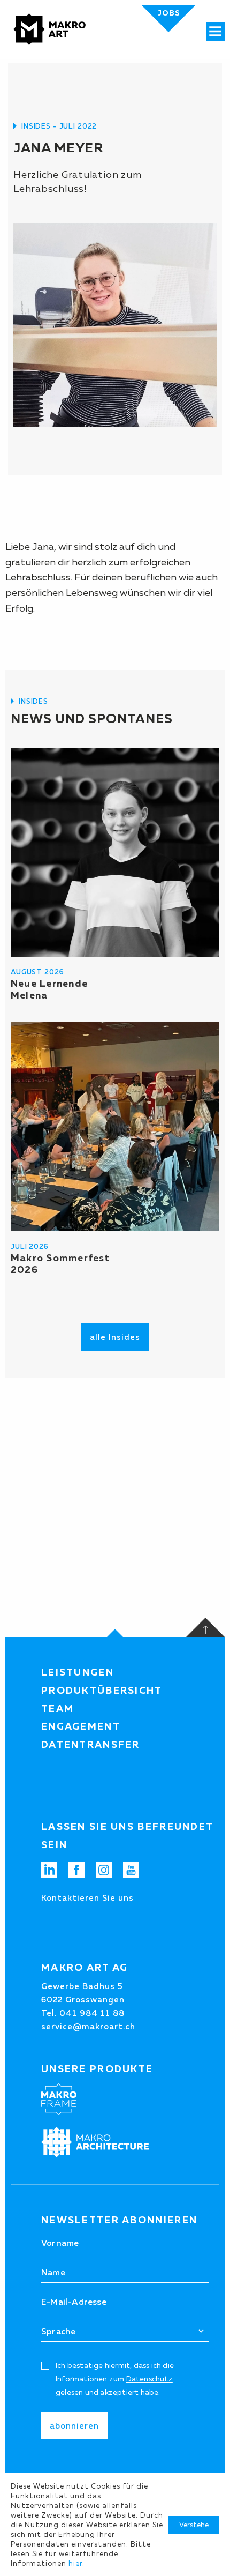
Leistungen (78, 1672)
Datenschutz (149, 2379)
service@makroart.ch (88, 2026)
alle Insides (115, 1337)
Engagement (81, 1726)
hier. (76, 2563)
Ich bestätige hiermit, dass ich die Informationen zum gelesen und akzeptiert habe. (115, 2379)
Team (57, 1709)
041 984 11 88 (92, 2013)
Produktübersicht (102, 1691)
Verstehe (194, 2525)
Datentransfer (91, 1745)
